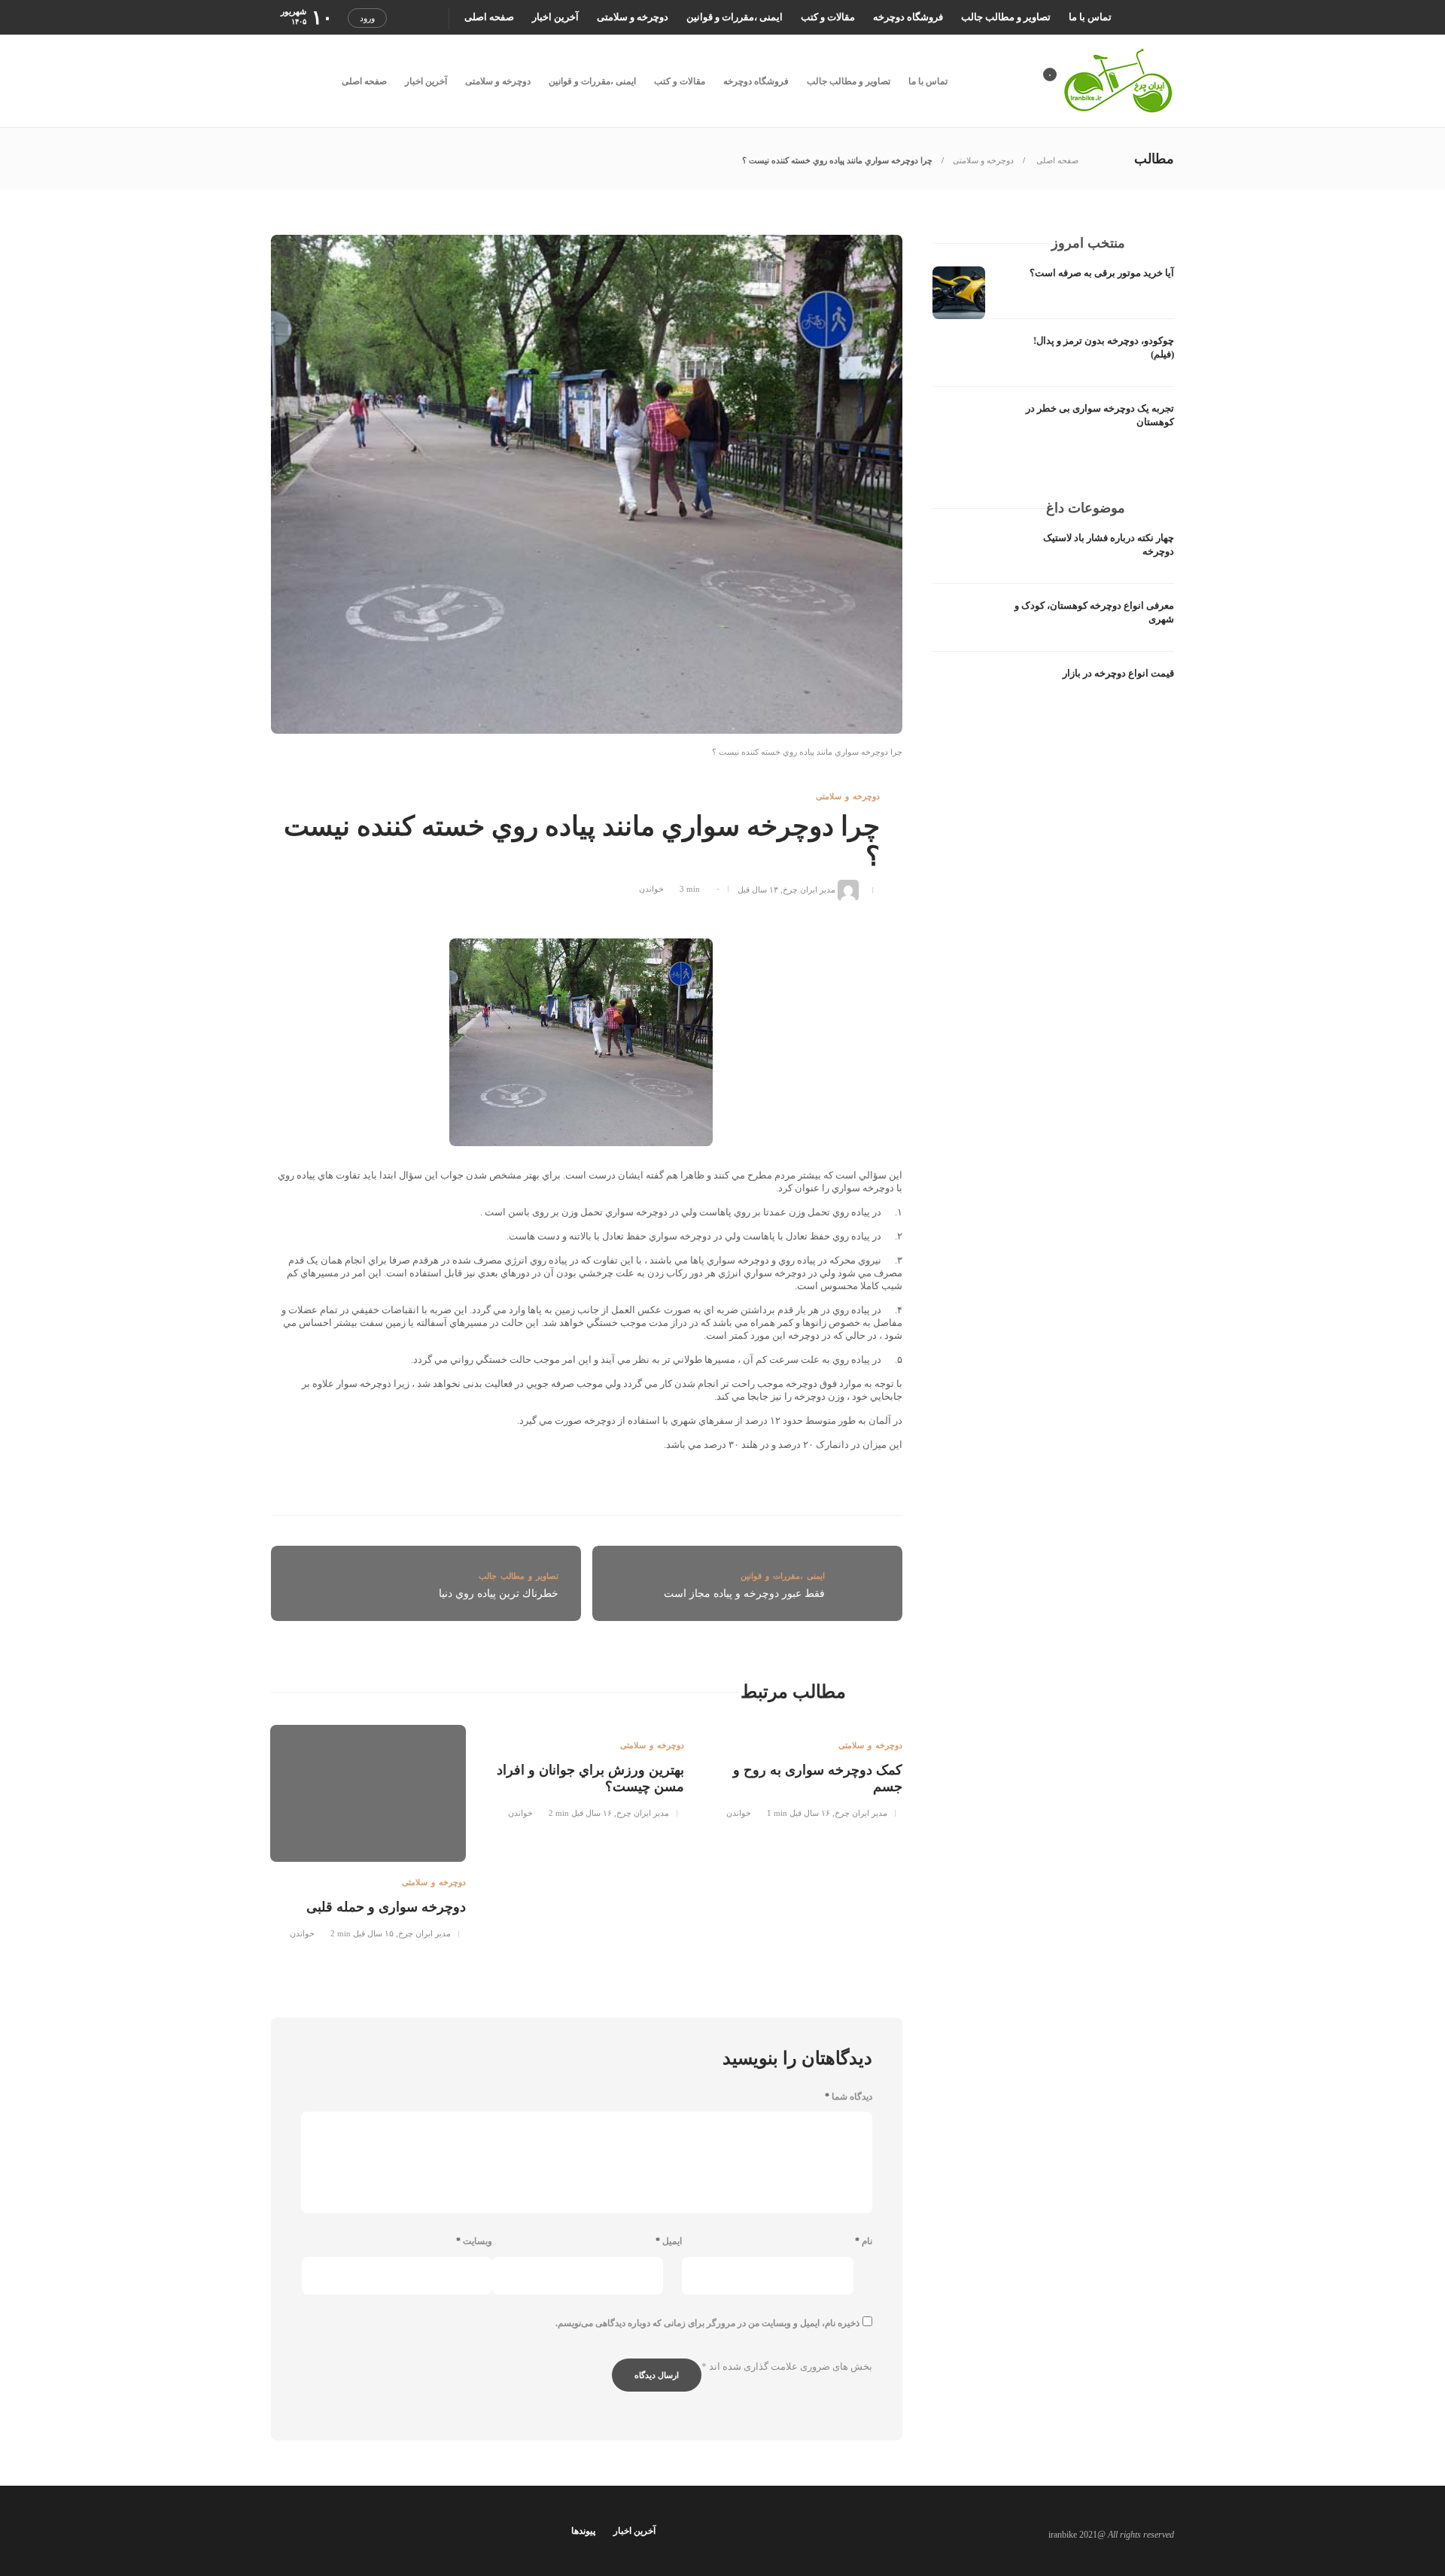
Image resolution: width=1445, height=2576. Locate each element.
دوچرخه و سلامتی (633, 17)
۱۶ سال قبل (810, 1813)
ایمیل (669, 2241)
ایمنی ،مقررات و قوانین (735, 17)
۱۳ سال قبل (758, 889)
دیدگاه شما (849, 2097)
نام (864, 2241)
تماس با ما (1090, 17)
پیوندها (583, 2531)
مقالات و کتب (828, 17)
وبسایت (474, 2241)
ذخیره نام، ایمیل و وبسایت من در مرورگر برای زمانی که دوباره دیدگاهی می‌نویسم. (707, 2323)
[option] (805, 1769)
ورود (367, 18)
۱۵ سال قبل (373, 1933)
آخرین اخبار (555, 17)
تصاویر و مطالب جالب (1006, 17)
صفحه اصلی (489, 17)
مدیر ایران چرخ (809, 889)
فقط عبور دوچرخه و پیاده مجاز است (744, 1594)
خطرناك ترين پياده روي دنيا (499, 1594)
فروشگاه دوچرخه (908, 17)
